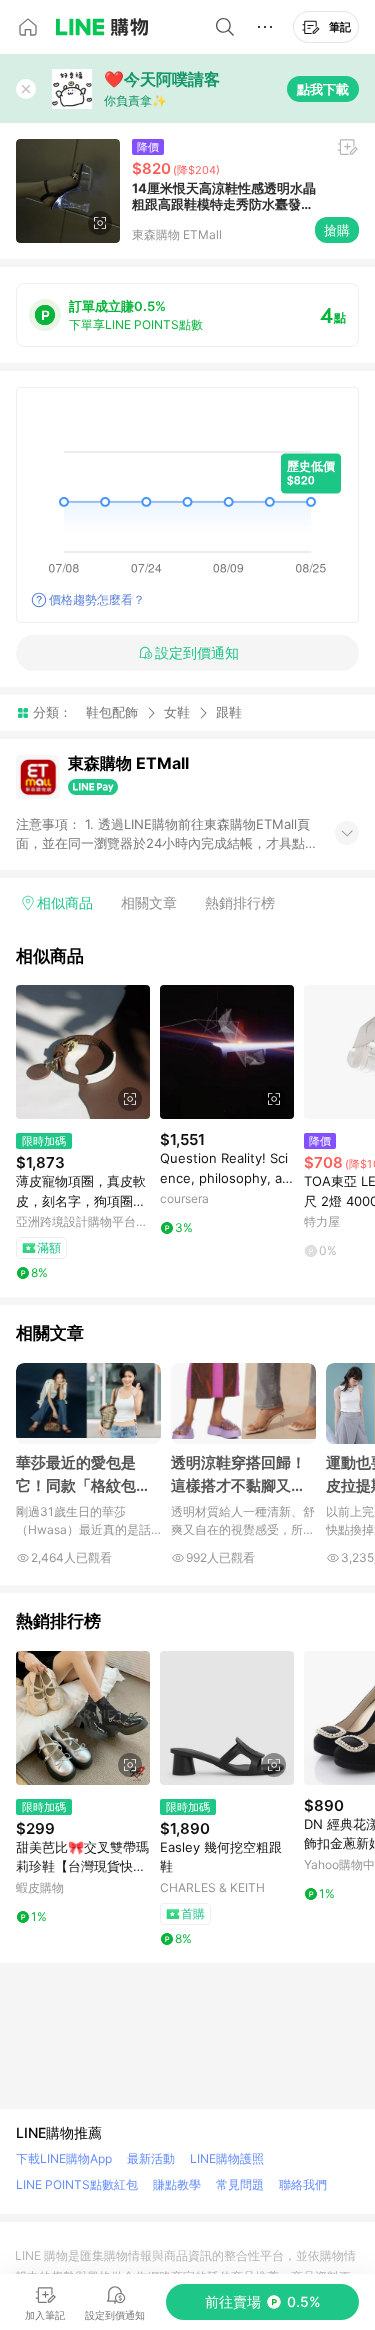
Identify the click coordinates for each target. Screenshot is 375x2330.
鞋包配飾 (112, 712)
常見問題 (240, 2184)
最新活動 (151, 2158)
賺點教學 (177, 2184)
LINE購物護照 (227, 2158)
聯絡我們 (303, 2184)
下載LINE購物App (64, 2158)
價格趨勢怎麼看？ (97, 599)
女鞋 (177, 712)
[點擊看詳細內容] (83, 1052)
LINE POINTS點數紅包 (77, 2184)
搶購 (337, 230)
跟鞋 (229, 712)
